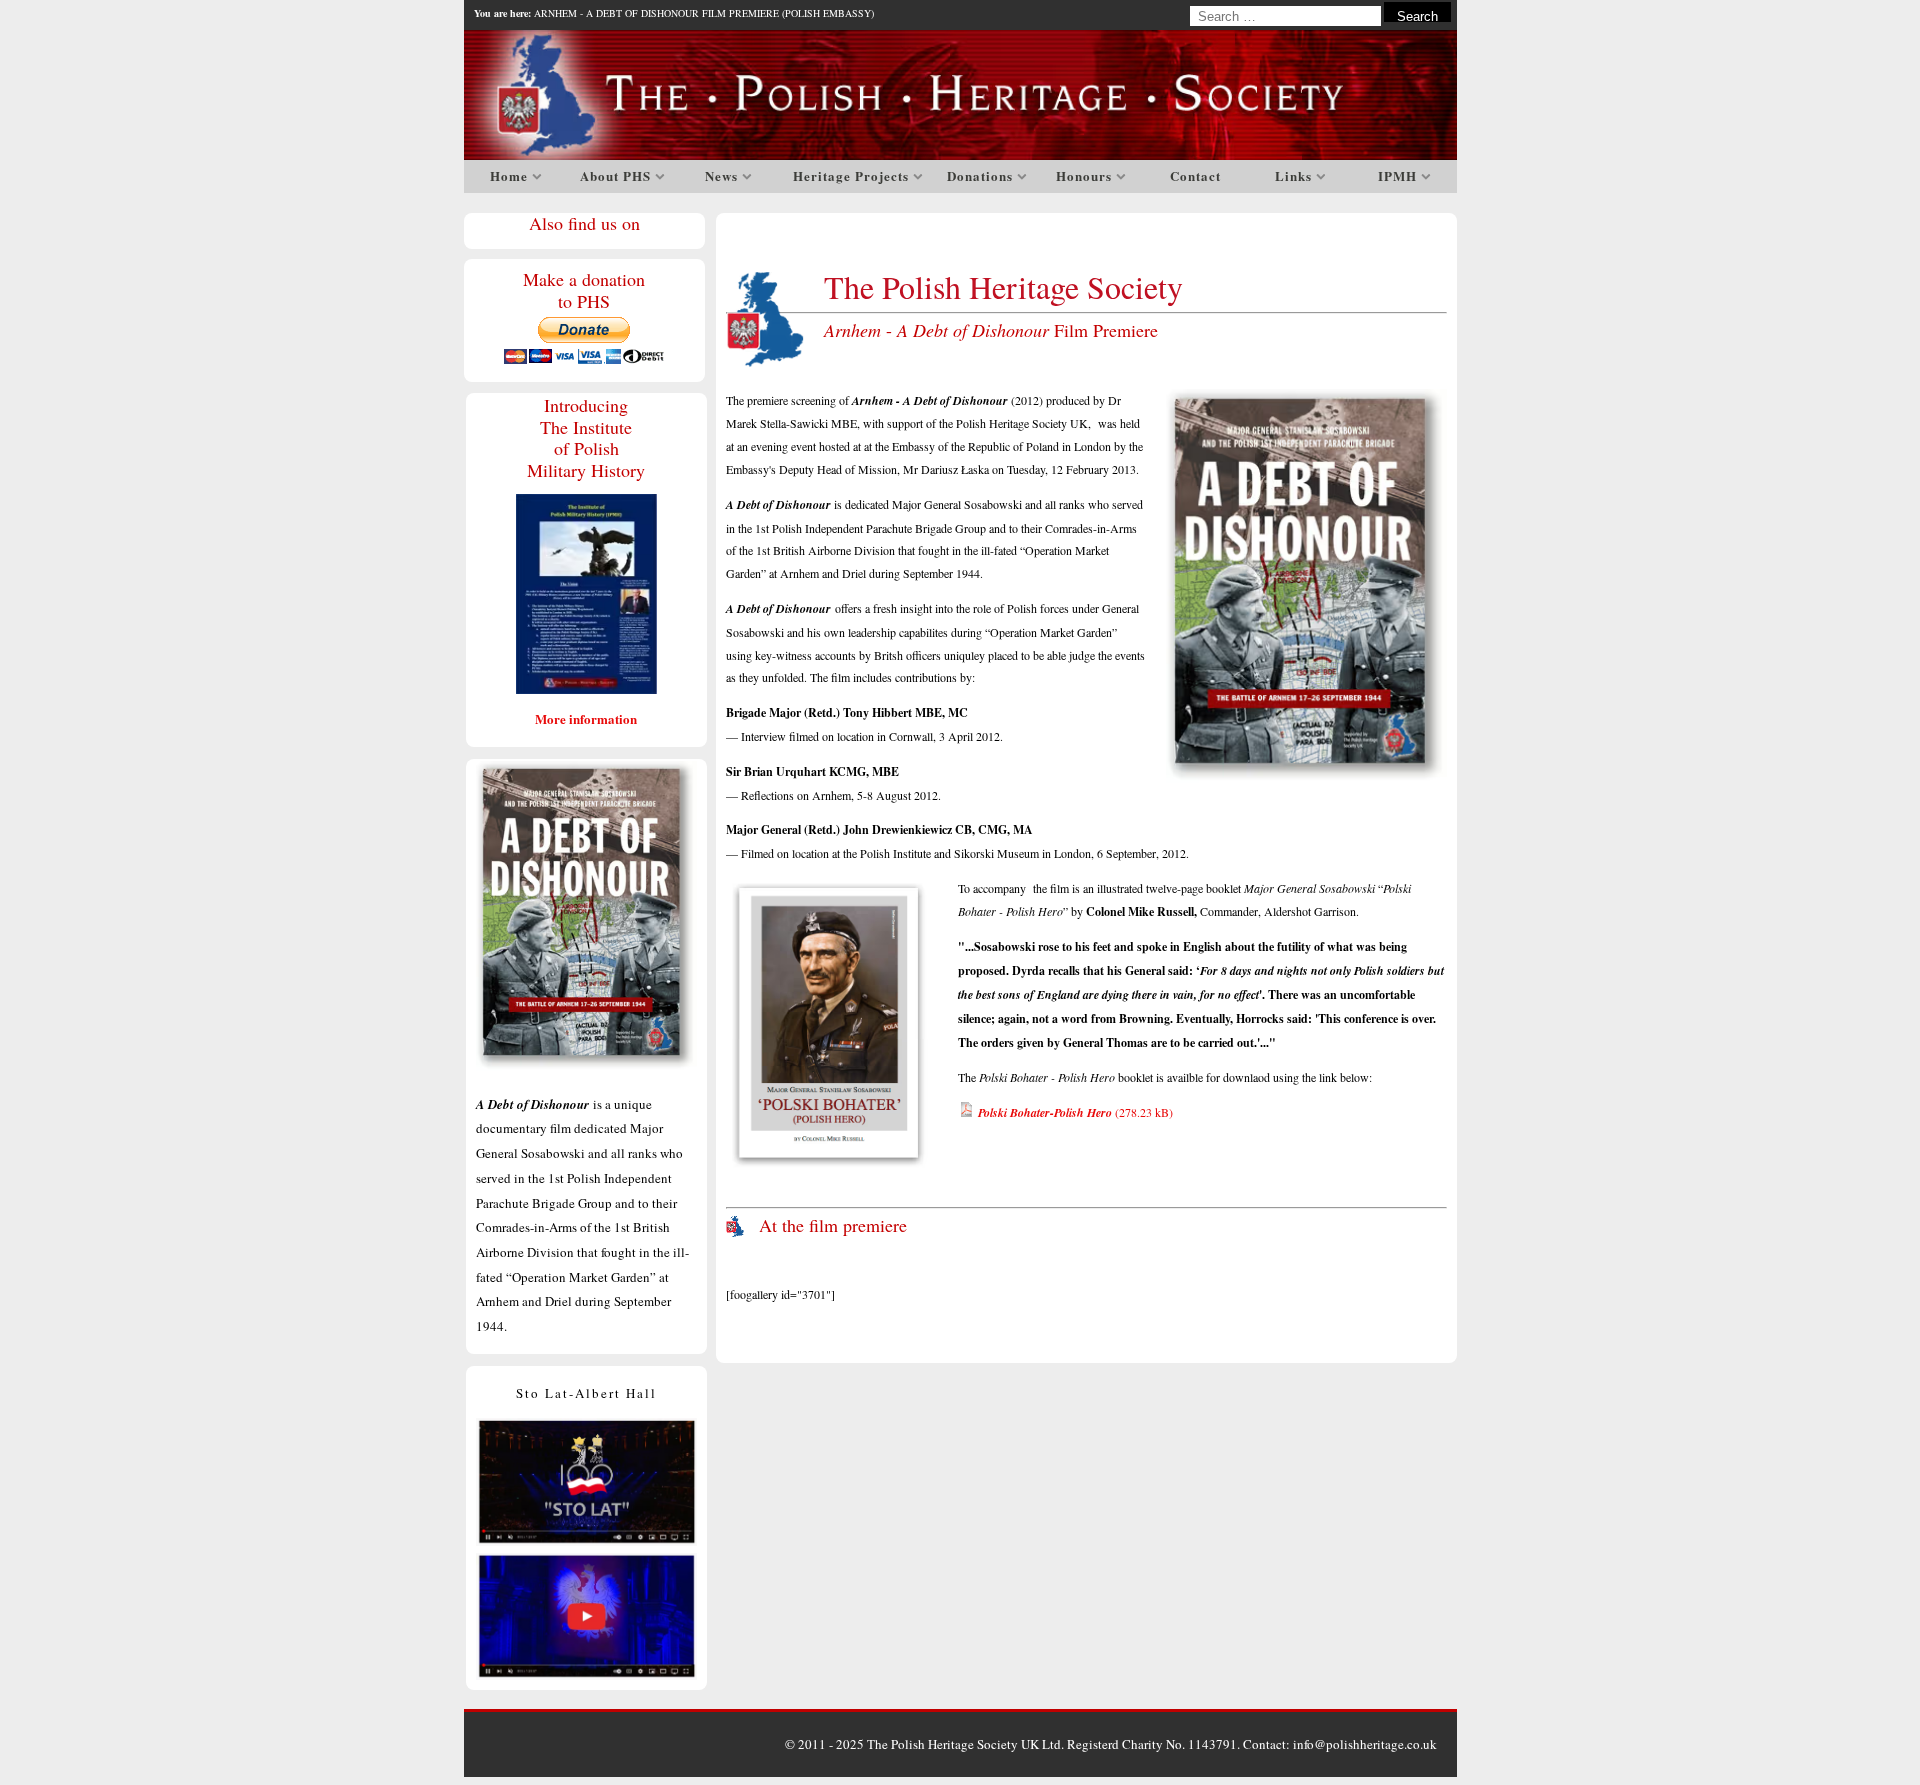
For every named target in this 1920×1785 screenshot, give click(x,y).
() (1075, 1112)
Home (509, 175)
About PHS (615, 175)
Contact (1195, 175)
